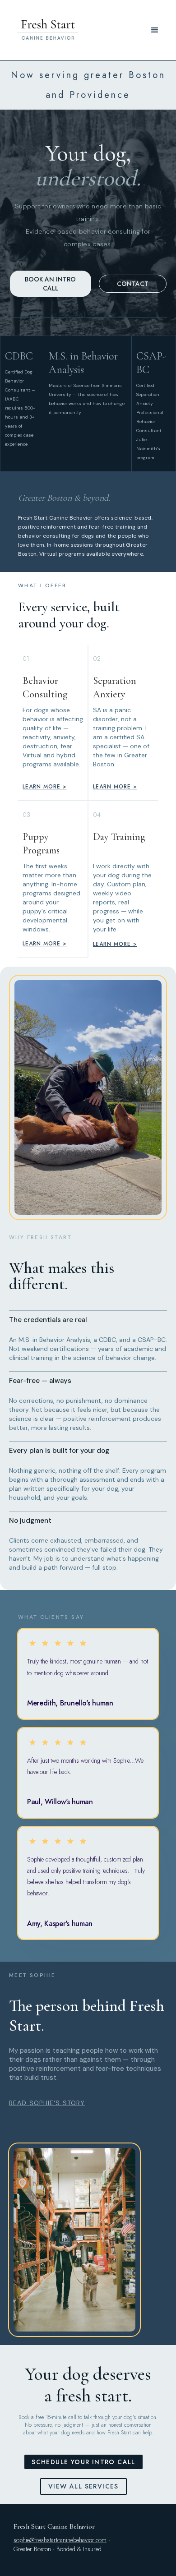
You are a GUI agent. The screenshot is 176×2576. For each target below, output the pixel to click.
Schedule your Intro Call (83, 2462)
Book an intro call (50, 284)
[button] (155, 30)
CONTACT (133, 284)
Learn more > (45, 787)
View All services (83, 2486)
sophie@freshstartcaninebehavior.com (60, 2540)
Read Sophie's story (47, 2103)
